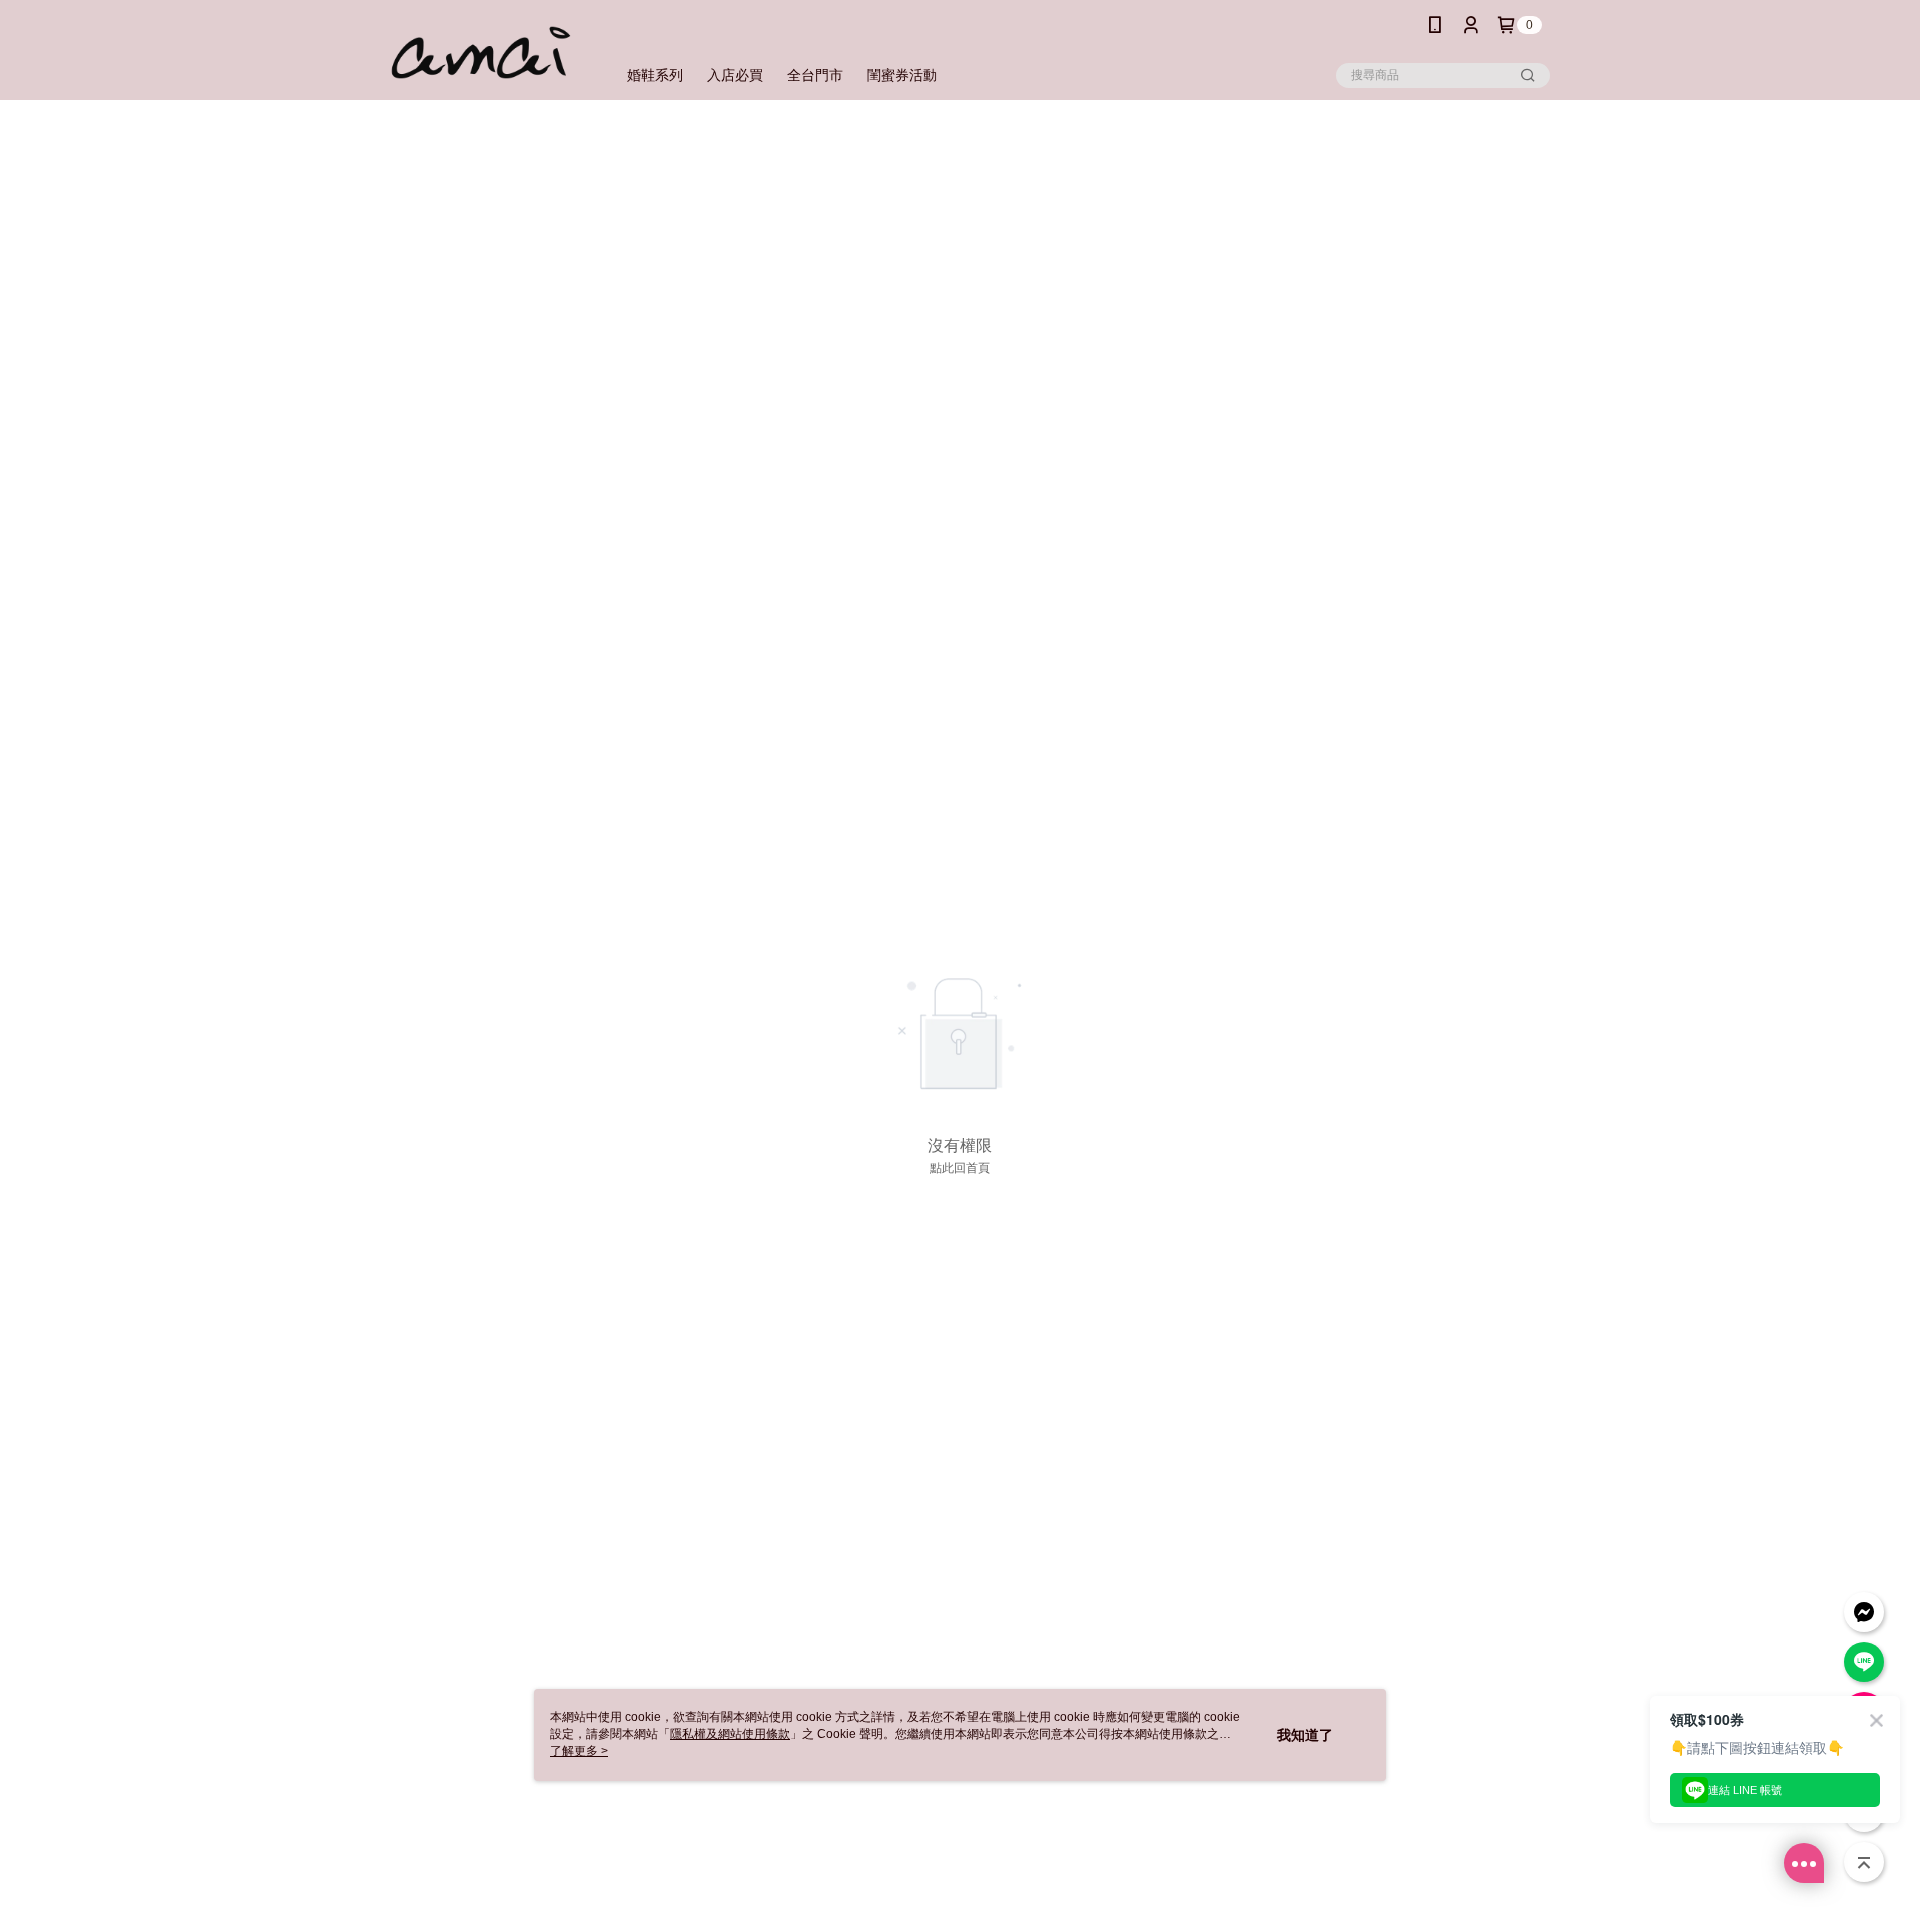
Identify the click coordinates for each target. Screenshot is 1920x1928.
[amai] (481, 52)
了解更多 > (579, 1751)
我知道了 (1305, 1735)
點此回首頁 (960, 1168)
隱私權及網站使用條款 (730, 1734)
